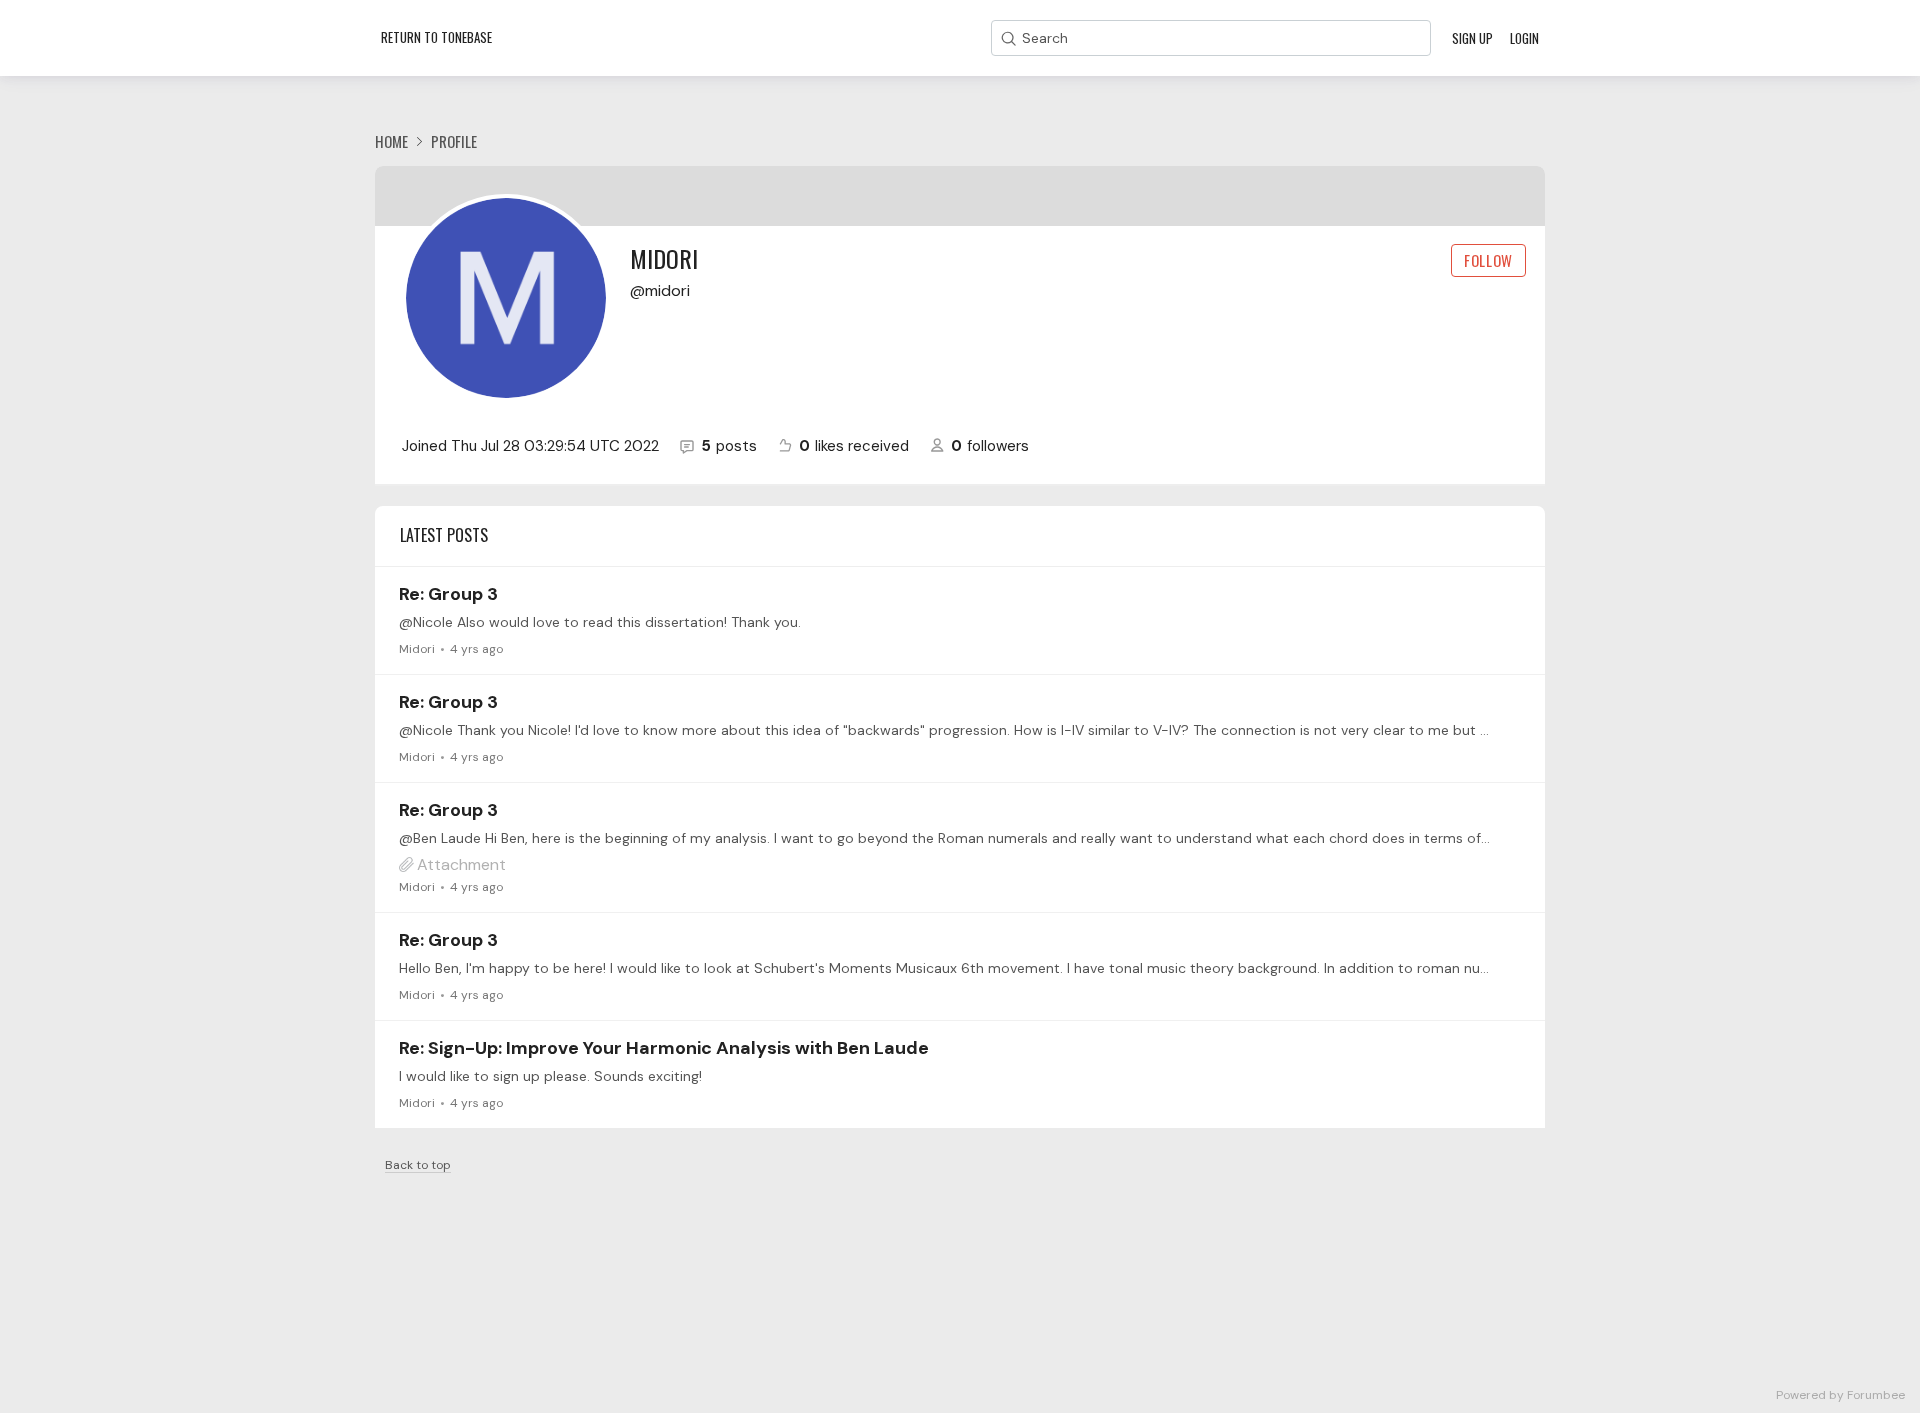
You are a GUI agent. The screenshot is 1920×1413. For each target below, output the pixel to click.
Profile (454, 141)
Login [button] (1524, 38)
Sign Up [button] (1472, 38)
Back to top (418, 1165)
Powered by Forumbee (1840, 1395)
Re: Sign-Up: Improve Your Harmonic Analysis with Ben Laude (664, 1048)
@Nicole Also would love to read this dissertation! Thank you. (600, 622)
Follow (1488, 260)
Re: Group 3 (448, 594)
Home (391, 141)
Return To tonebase (436, 37)
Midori (417, 649)
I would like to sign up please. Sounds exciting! (550, 1076)
